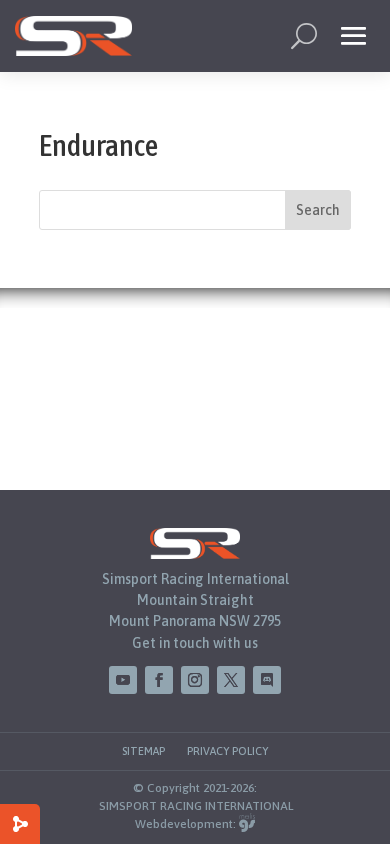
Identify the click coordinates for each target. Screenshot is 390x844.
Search (318, 210)
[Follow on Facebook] (159, 680)
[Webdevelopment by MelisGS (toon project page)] (247, 824)
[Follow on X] (231, 680)
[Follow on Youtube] (123, 680)
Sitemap (143, 751)
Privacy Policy (227, 751)
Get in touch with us (195, 643)
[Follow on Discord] (267, 680)
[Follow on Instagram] (195, 680)
